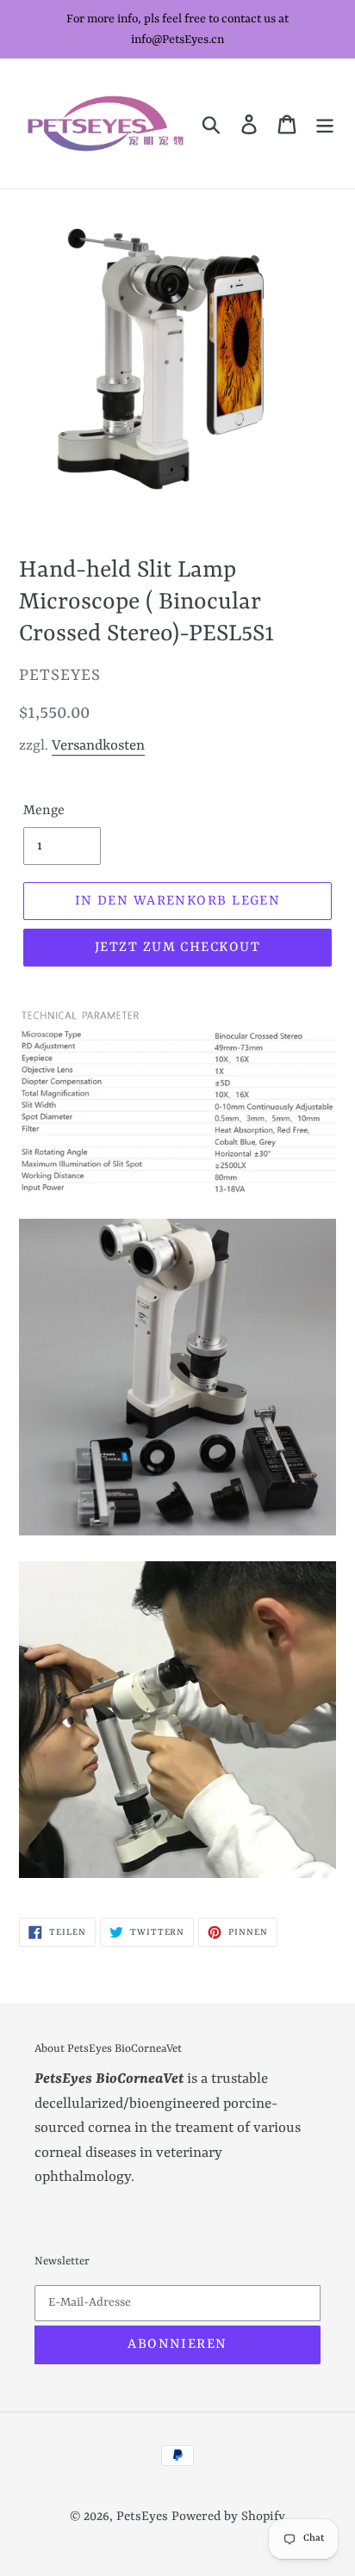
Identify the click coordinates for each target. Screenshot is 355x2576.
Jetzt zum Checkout (177, 948)
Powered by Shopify (228, 2517)
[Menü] (325, 123)
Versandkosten (98, 746)
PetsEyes (142, 2517)
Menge (44, 811)
